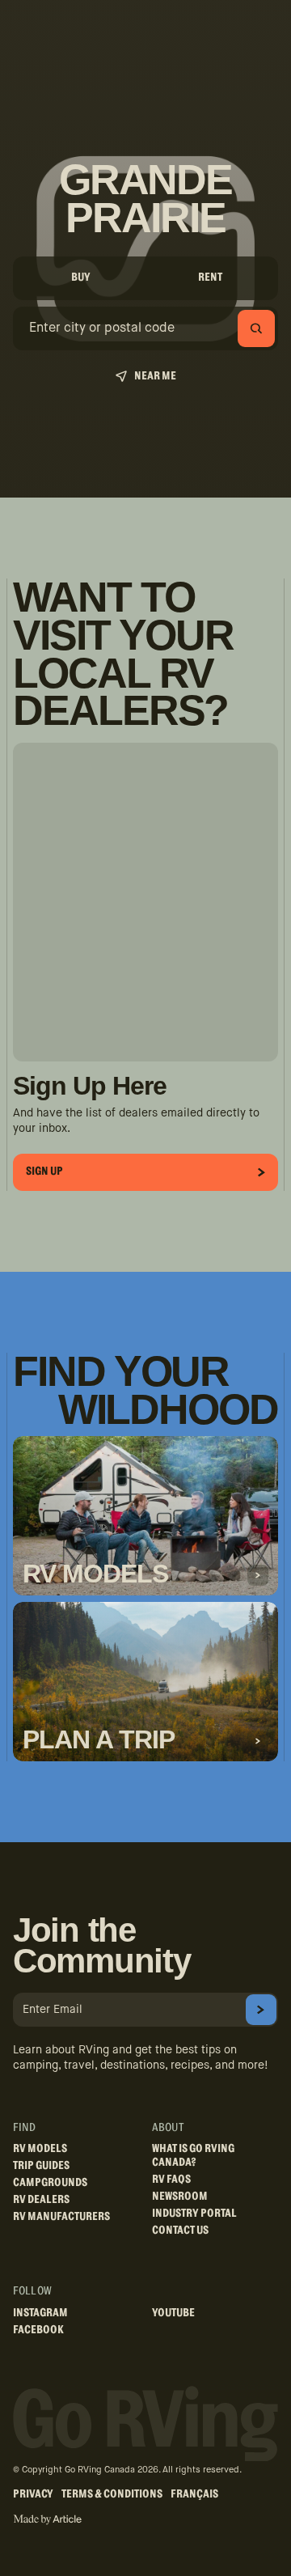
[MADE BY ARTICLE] (47, 2520)
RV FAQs (171, 2180)
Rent (210, 278)
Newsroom (180, 2197)
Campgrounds (50, 2183)
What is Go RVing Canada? (193, 2156)
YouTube (173, 2313)
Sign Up (44, 1171)
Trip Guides (41, 2166)
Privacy (33, 2494)
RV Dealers (41, 2200)
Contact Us (180, 2231)
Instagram (40, 2313)
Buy (81, 278)
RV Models (40, 2149)
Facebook (38, 2330)
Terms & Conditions (112, 2494)
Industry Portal (194, 2214)
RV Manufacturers (61, 2217)
